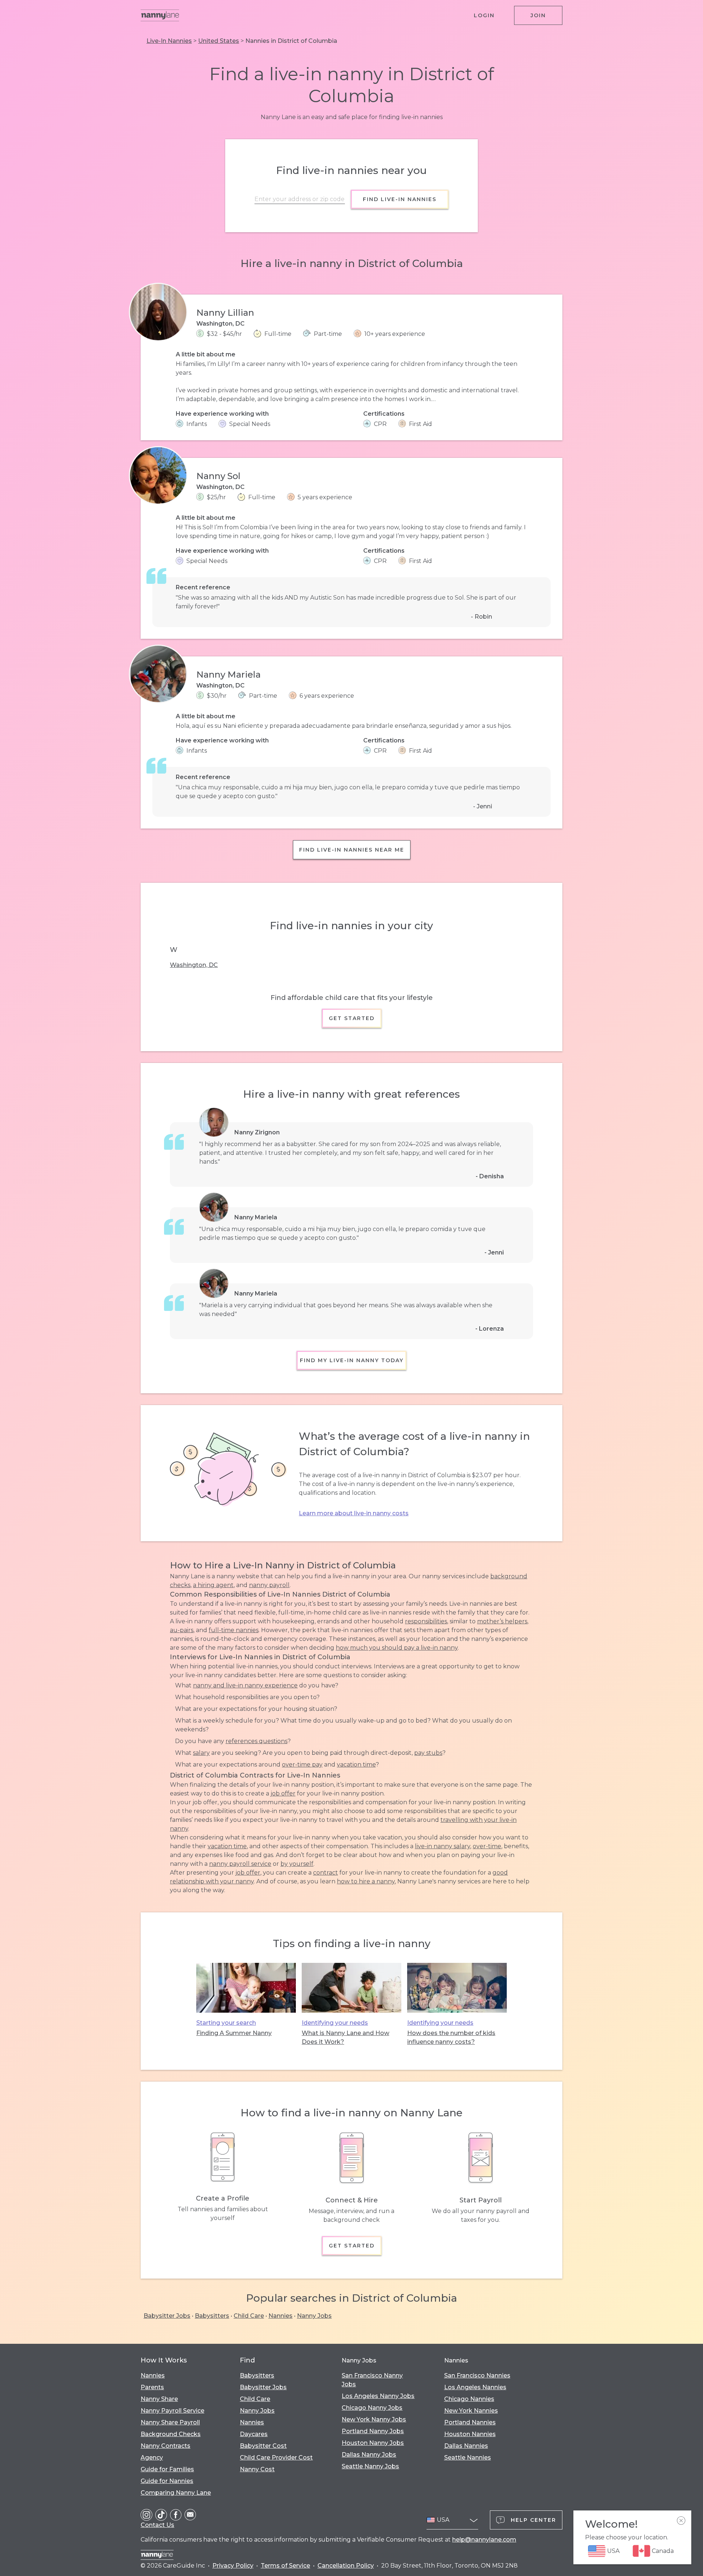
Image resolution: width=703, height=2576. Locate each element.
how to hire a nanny (366, 1881)
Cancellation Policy (346, 2566)
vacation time (356, 1765)
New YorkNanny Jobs (374, 2419)
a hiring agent (213, 1585)
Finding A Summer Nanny (234, 2033)
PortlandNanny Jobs (373, 2431)
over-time (487, 1846)
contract (326, 1873)
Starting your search (226, 2023)
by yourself (297, 1864)
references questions (256, 1741)
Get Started (352, 1018)
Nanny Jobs (314, 2316)
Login (484, 15)
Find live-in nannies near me (352, 850)
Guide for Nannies (167, 2481)
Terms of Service (285, 2566)
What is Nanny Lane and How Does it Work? (345, 2037)
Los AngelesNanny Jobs (378, 2396)
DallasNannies (466, 2446)
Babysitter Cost (263, 2446)
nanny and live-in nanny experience (245, 1685)
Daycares (254, 2434)
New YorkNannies (471, 2411)
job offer (283, 1793)
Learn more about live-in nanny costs (354, 1513)
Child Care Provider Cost (276, 2458)
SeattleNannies (468, 2458)
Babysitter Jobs (167, 2316)
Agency (152, 2458)
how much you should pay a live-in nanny (397, 1648)
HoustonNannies (470, 2434)
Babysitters (212, 2316)
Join (538, 15)
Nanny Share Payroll (170, 2422)
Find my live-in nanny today (352, 1360)
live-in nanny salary (442, 1846)
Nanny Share (159, 2399)
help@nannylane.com (484, 2540)
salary (201, 1753)
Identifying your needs (335, 2023)
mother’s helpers (502, 1621)
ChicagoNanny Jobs (372, 2408)
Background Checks (171, 2434)
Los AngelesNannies (475, 2387)
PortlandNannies (470, 2422)
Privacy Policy (233, 2566)
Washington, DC (194, 965)
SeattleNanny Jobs (370, 2466)
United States (219, 41)
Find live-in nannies (400, 199)
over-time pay (302, 1765)
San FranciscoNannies (477, 2375)
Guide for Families (167, 2469)
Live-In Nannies (169, 41)
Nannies (280, 2316)
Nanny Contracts (165, 2446)
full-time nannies (234, 1630)
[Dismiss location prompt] (681, 2521)
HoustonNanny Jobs (373, 2443)
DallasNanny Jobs (369, 2455)
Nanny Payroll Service (172, 2411)
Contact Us (157, 2525)
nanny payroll (269, 1585)
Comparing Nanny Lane (176, 2493)
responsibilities (426, 1621)
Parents (152, 2387)
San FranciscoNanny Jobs (372, 2380)
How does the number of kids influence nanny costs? (451, 2037)
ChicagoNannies (469, 2399)
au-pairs (182, 1630)
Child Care (249, 2316)
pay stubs (428, 1753)
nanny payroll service (240, 1864)
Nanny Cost (257, 2469)
